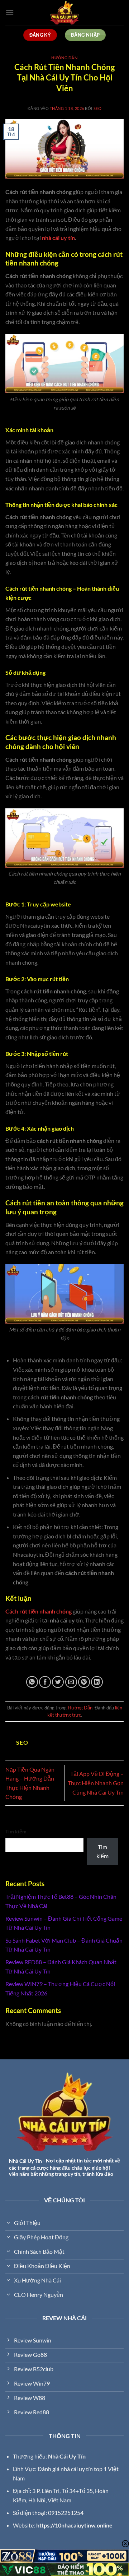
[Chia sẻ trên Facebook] (45, 1682)
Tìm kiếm (16, 1831)
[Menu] (10, 12)
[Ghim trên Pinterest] (84, 1682)
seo (98, 108)
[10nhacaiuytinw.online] (64, 13)
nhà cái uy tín (58, 238)
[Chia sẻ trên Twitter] (58, 1682)
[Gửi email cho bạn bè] (71, 1682)
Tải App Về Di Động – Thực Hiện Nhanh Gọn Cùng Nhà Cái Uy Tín (96, 1783)
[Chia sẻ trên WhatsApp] (32, 1682)
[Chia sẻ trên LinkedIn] (97, 1682)
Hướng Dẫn (64, 58)
